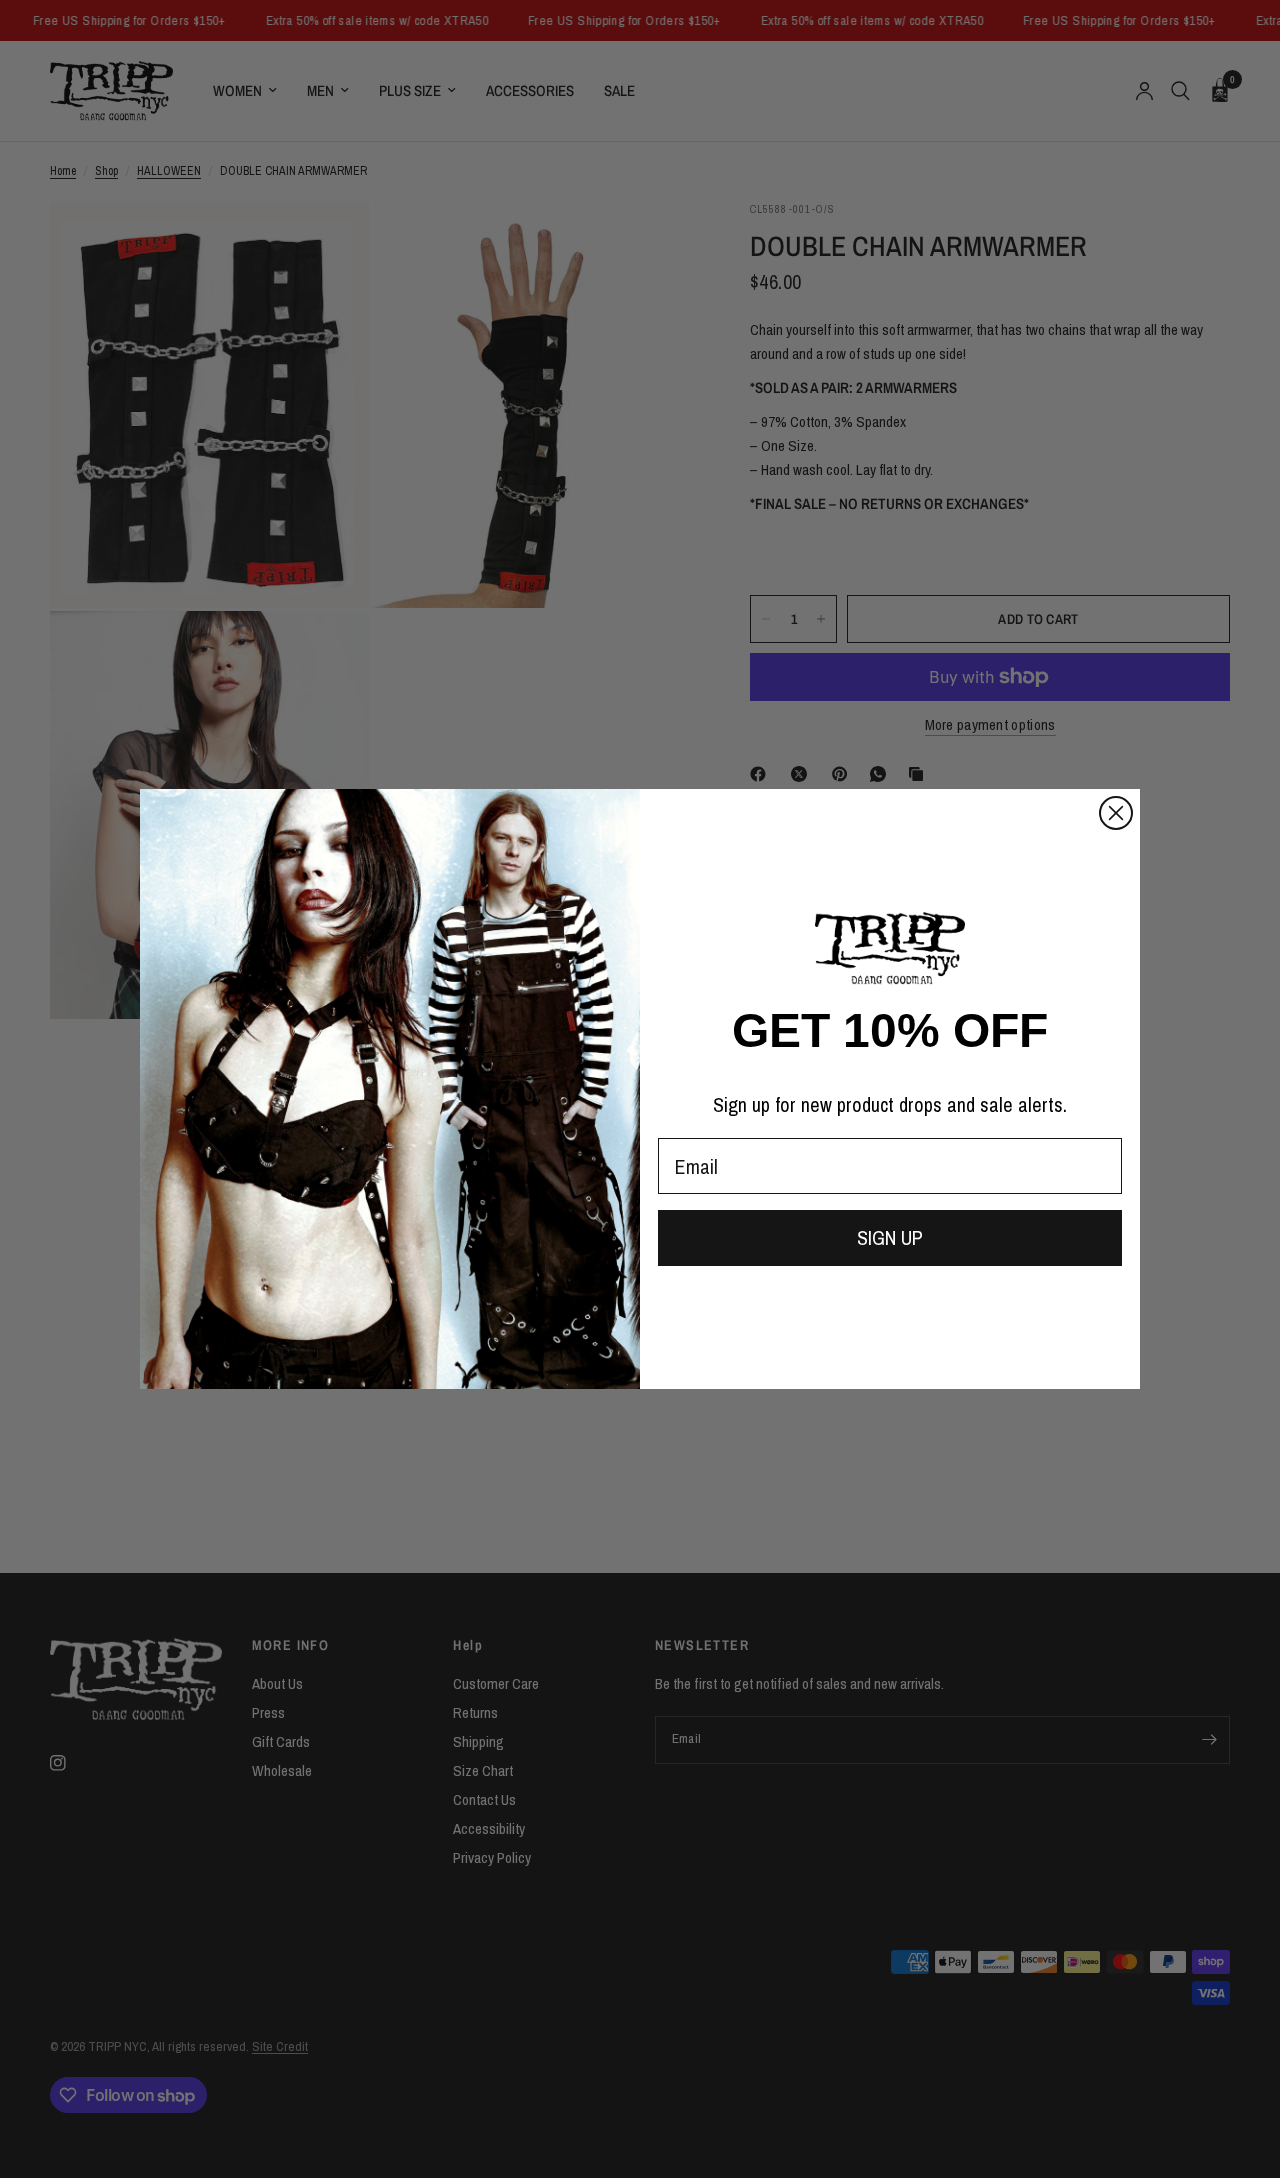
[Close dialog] (1116, 813)
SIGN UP (890, 1237)
